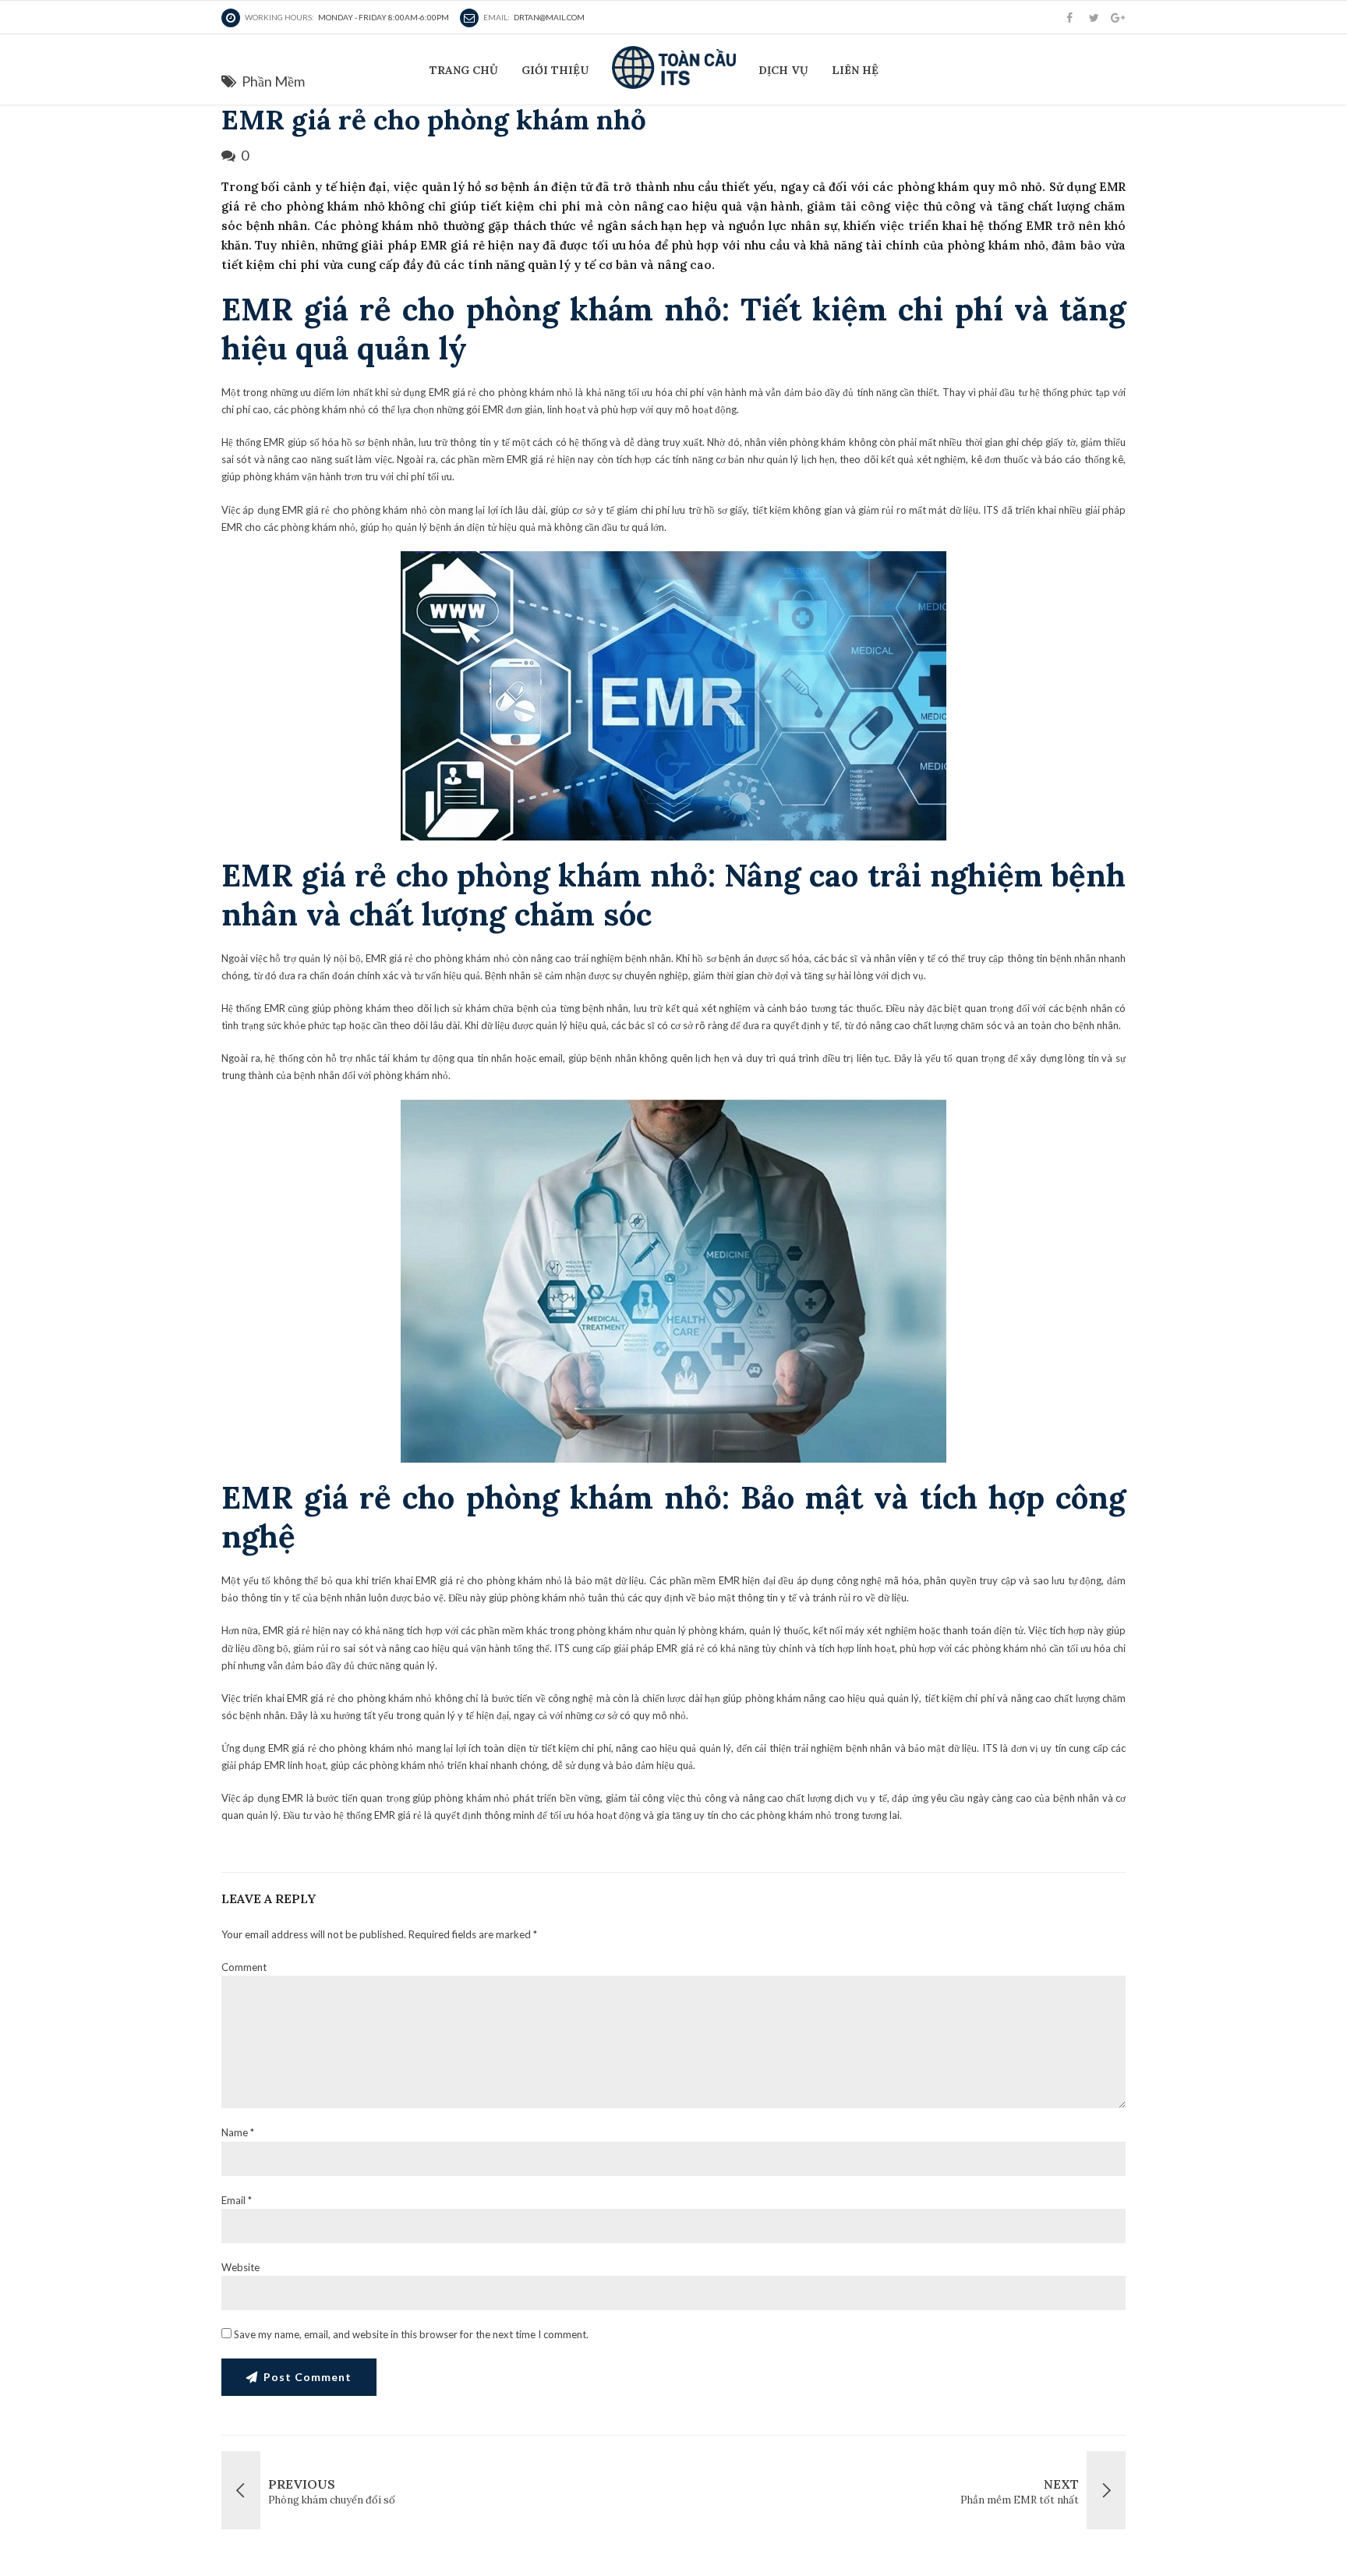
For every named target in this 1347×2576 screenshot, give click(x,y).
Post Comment (308, 2377)
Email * (237, 2200)
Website (240, 2267)
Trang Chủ (464, 70)
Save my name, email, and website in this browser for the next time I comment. (411, 2334)
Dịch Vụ (783, 70)
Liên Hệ (855, 70)
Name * (238, 2132)
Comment (244, 1967)
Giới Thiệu (555, 70)
